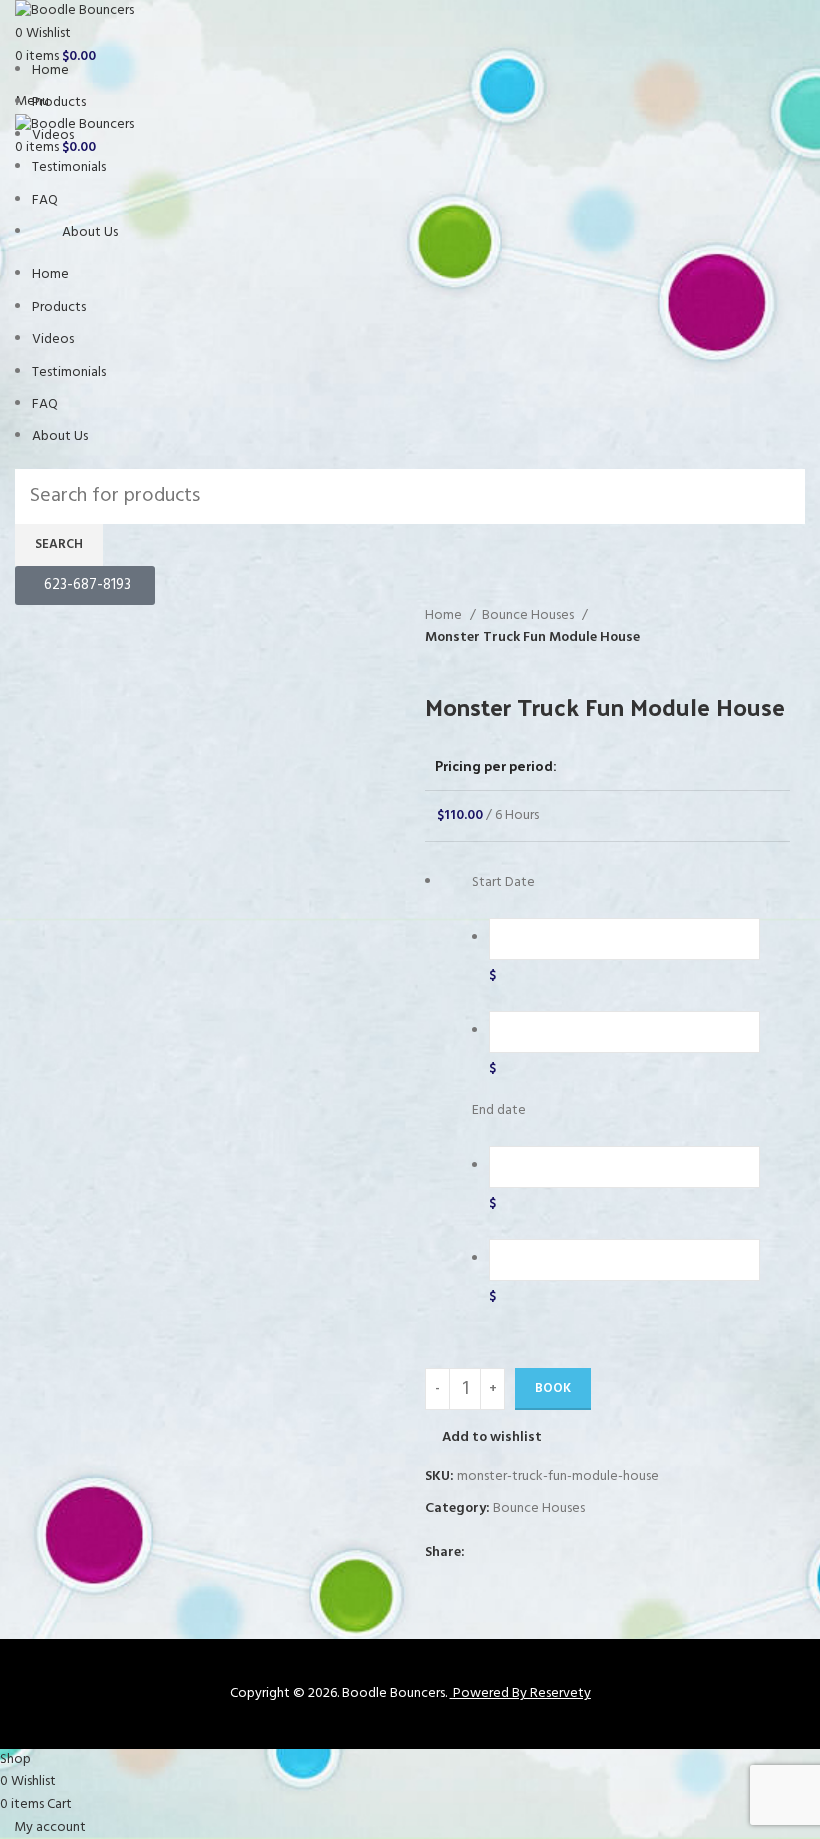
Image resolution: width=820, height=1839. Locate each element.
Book (553, 1388)
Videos (53, 135)
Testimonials (69, 167)
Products (59, 102)
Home (50, 70)
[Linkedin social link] (550, 1553)
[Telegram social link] (573, 1553)
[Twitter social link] (504, 1553)
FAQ (45, 200)
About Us (90, 232)
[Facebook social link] (481, 1553)
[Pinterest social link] (527, 1553)
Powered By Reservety (522, 1693)
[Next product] (475, 660)
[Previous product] (435, 660)
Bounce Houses (529, 616)
